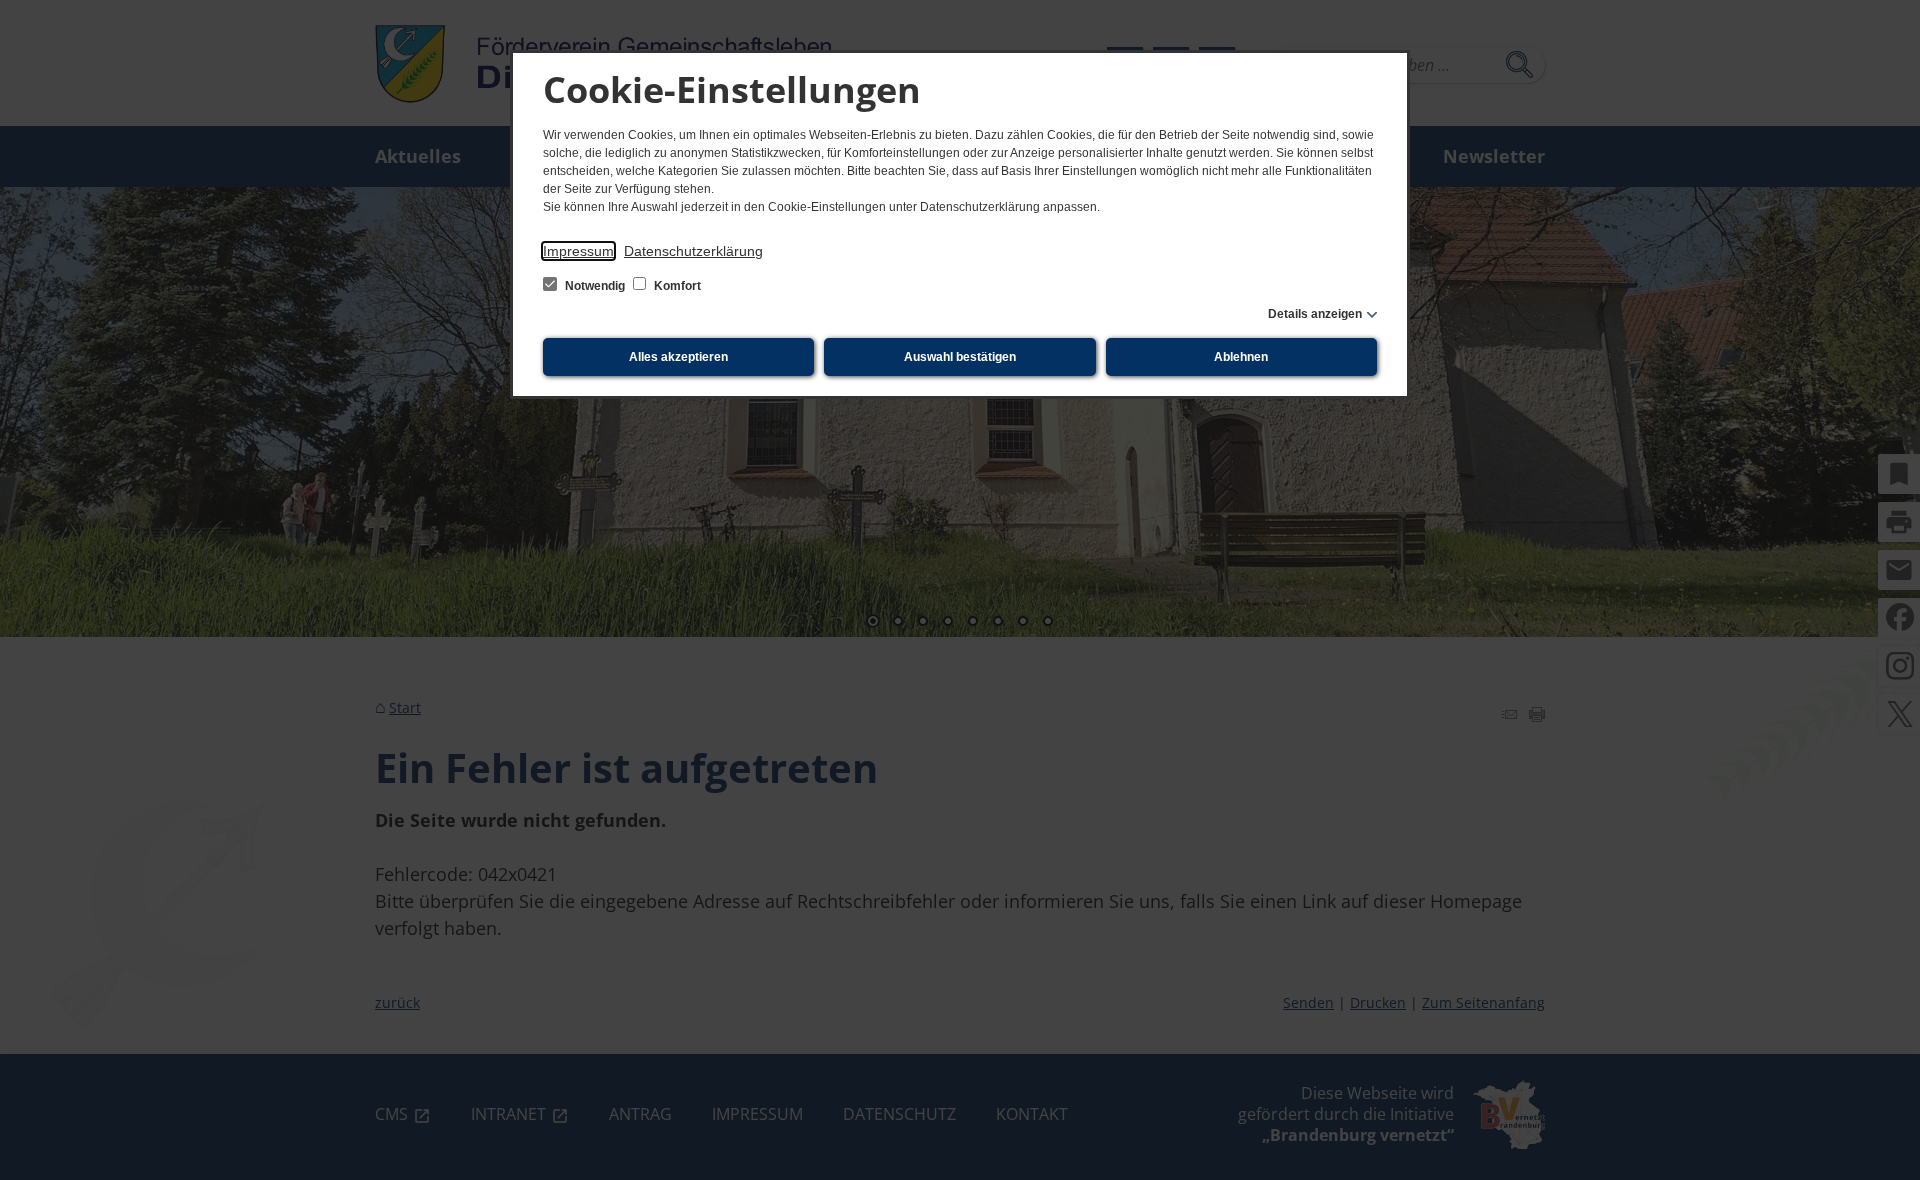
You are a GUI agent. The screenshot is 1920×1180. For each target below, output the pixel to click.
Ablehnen (1241, 357)
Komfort (676, 286)
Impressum (578, 251)
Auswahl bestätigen (960, 357)
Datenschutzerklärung (693, 251)
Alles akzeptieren (678, 357)
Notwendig (595, 286)
